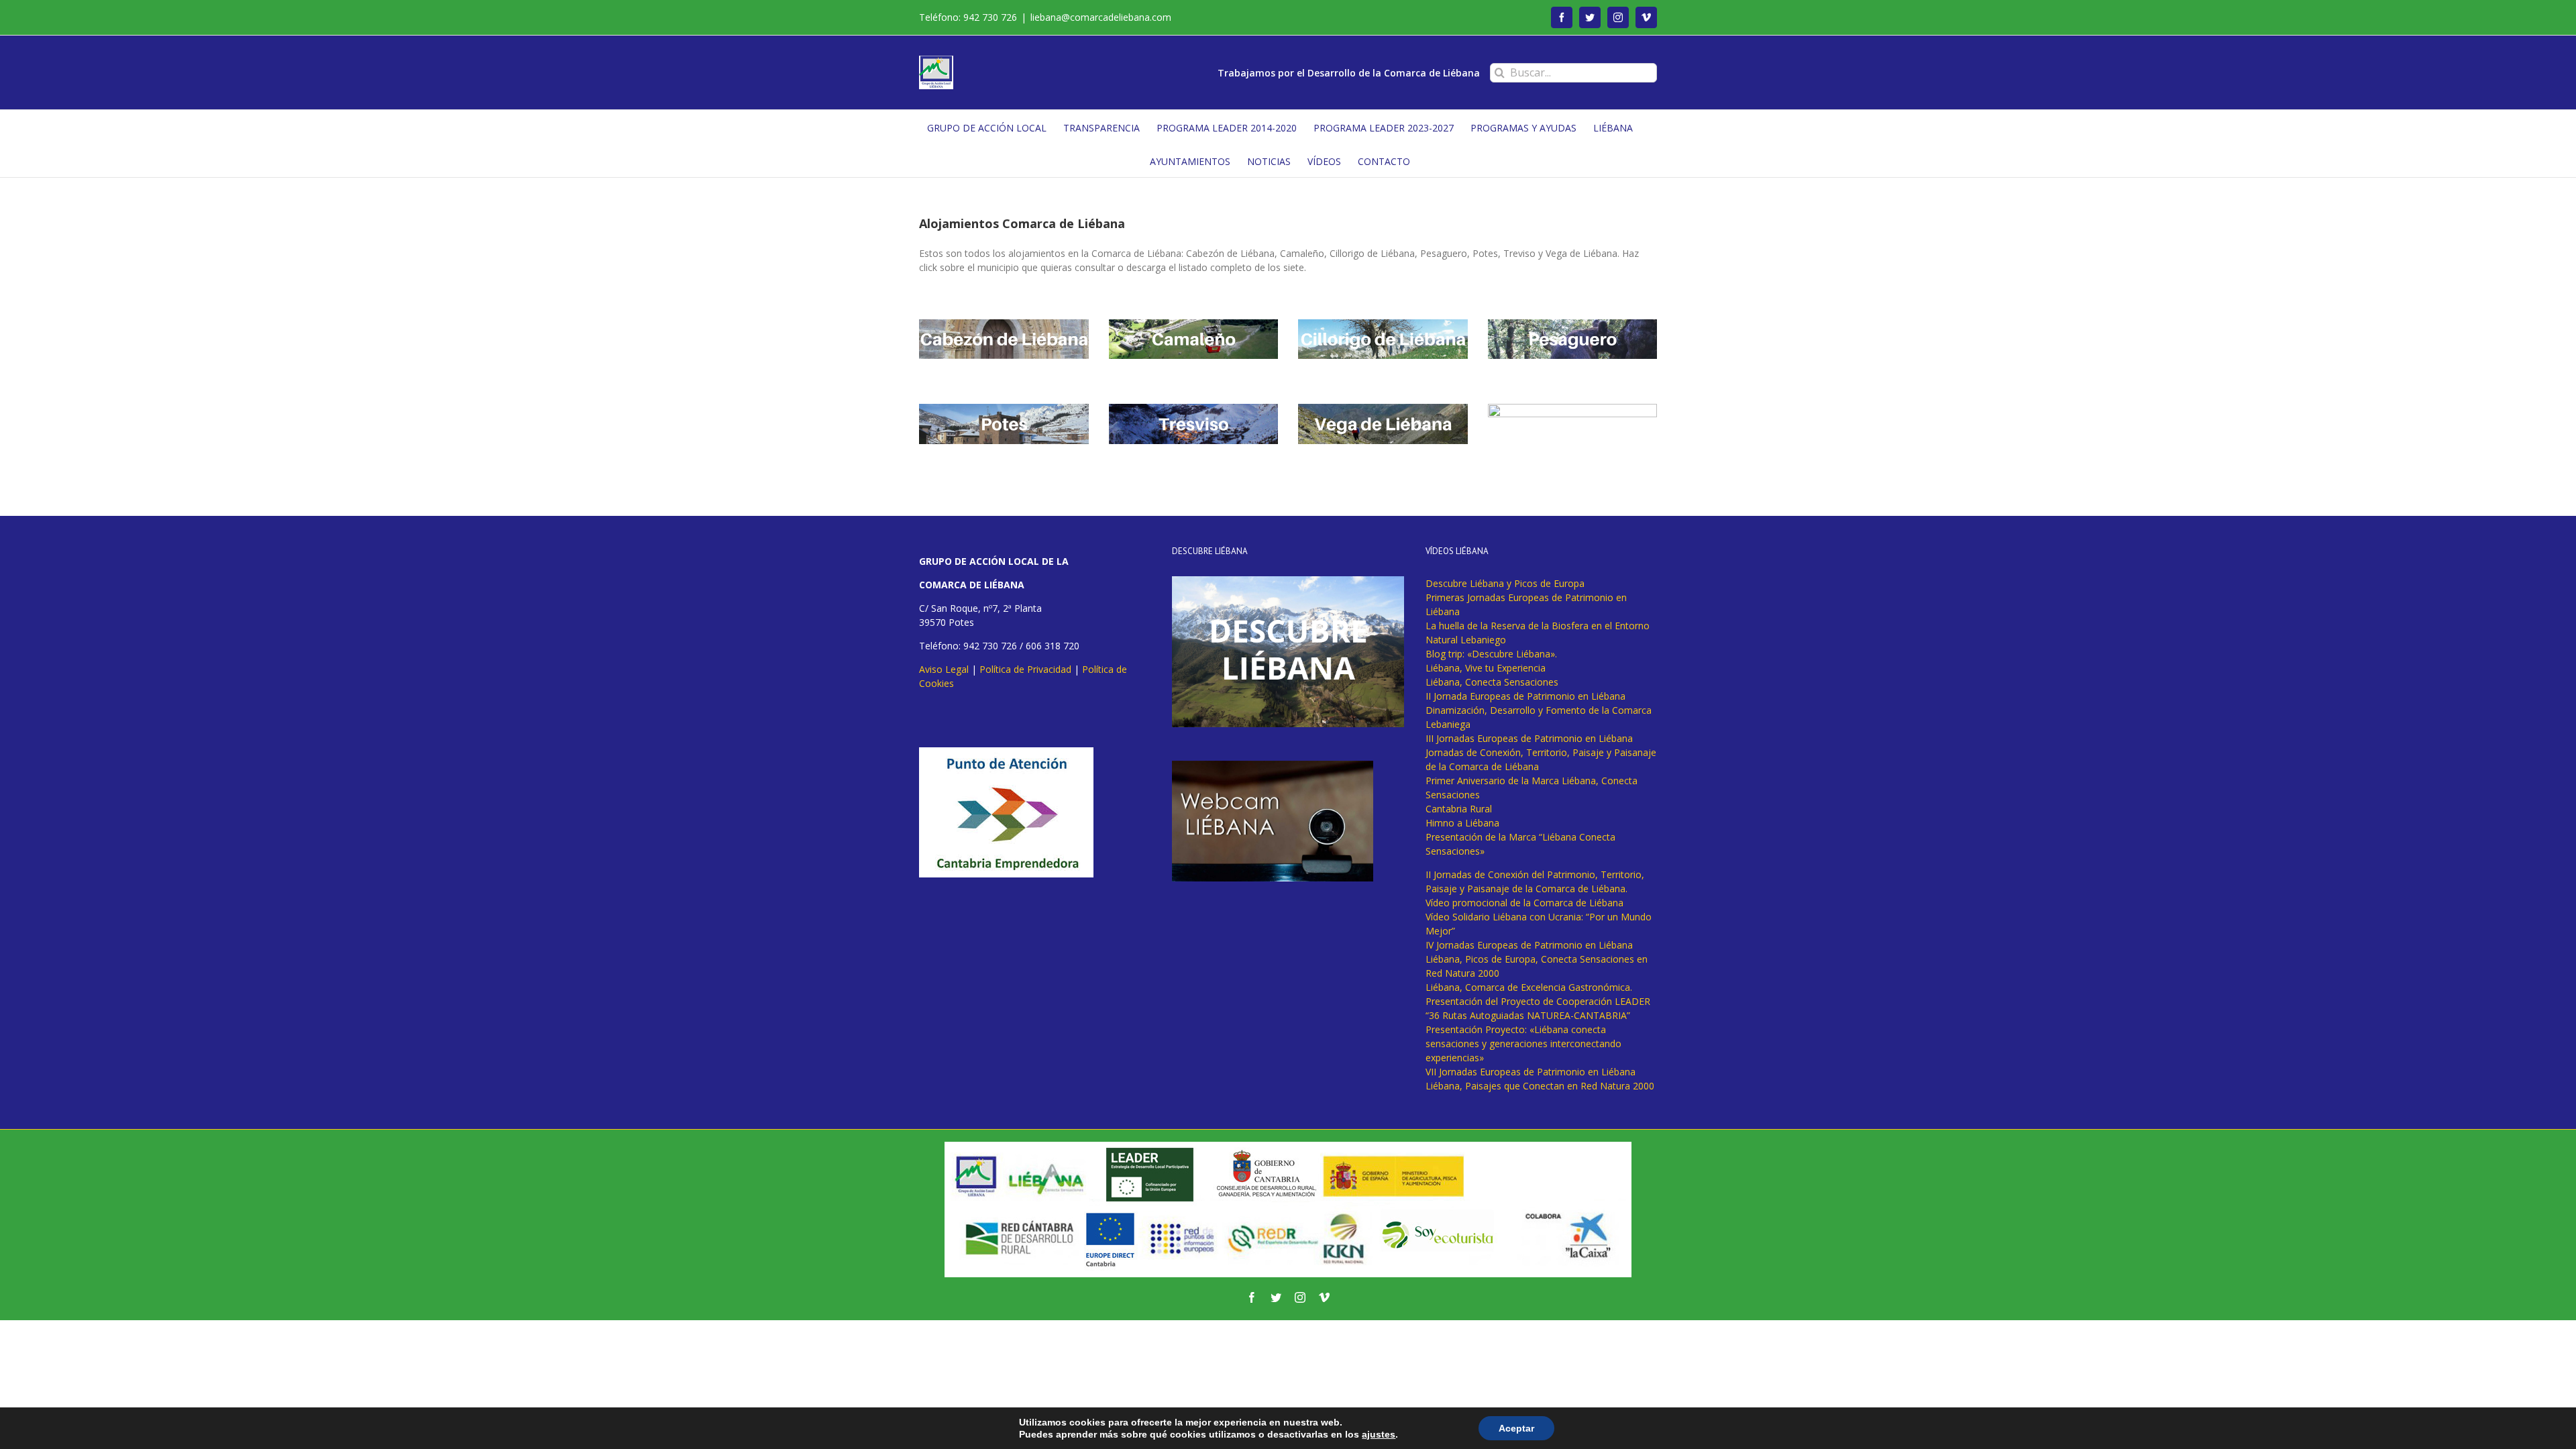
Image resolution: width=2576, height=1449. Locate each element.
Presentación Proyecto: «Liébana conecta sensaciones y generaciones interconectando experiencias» (1523, 1043)
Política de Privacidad (1025, 669)
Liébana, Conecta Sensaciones (1492, 682)
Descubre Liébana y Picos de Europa (1505, 583)
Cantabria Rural (1459, 809)
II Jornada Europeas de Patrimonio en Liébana (1525, 696)
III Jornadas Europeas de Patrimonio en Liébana (1529, 738)
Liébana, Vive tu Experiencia (1486, 668)
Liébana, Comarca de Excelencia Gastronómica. (1529, 987)
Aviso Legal (944, 669)
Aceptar (1516, 1428)
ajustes (1379, 1434)
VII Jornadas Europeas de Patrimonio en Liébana (1531, 1072)
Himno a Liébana (1462, 823)
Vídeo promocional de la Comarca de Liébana (1524, 903)
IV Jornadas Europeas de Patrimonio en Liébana (1529, 945)
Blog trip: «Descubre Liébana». (1491, 654)
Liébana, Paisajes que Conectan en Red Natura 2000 (1540, 1086)
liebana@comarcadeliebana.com (1101, 17)
